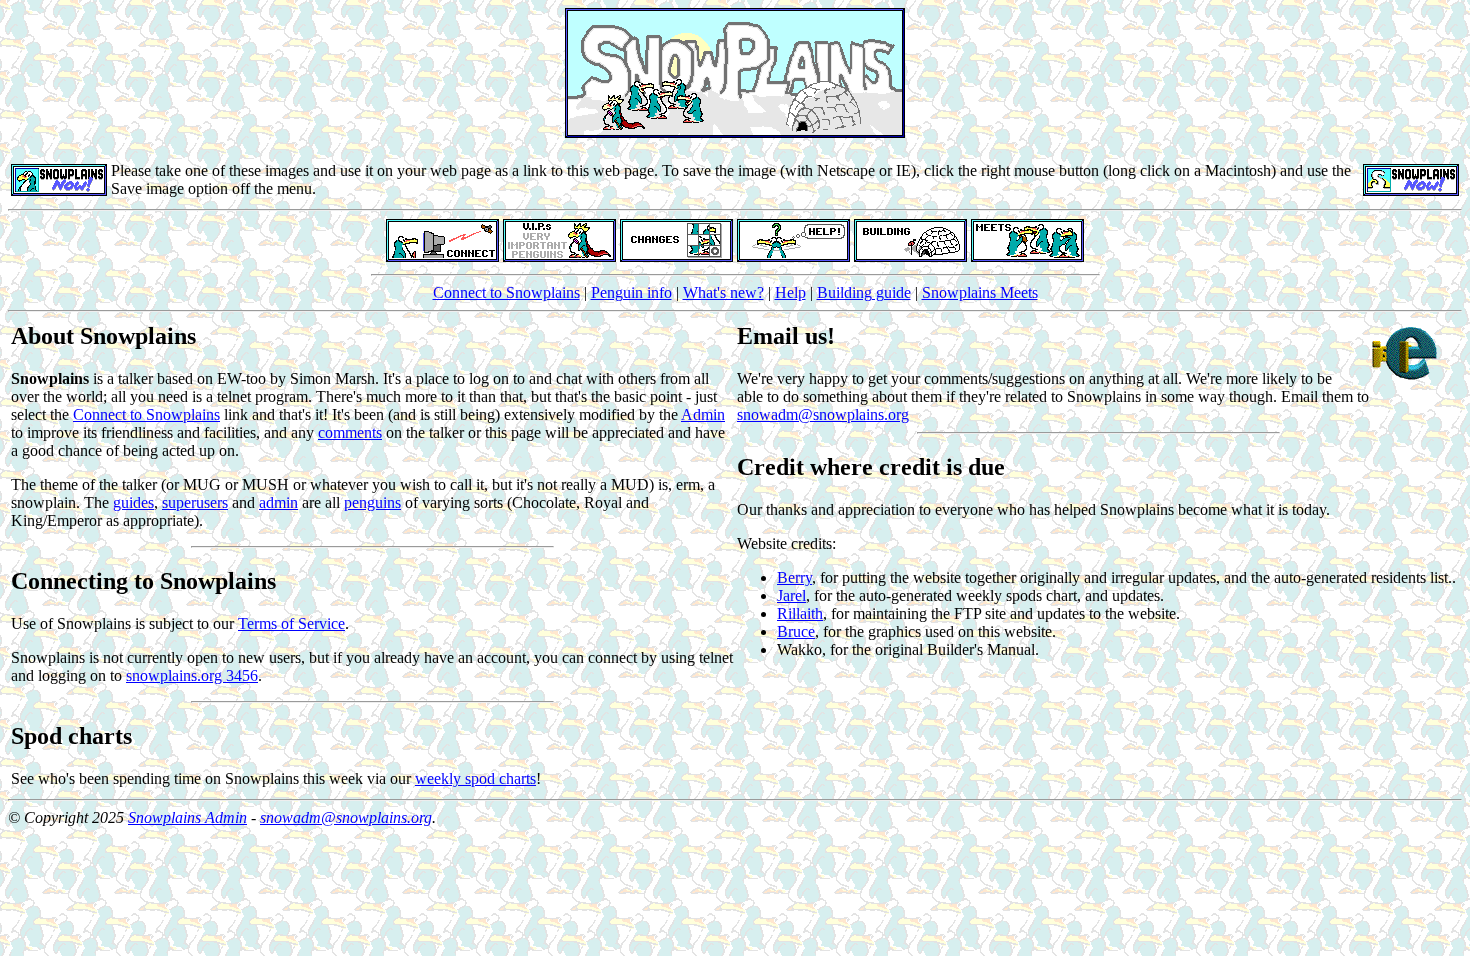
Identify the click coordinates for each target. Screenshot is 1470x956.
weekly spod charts (475, 778)
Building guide (864, 292)
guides (133, 502)
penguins (372, 502)
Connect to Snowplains (506, 292)
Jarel (791, 595)
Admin (703, 414)
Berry (794, 577)
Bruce (796, 631)
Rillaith (800, 613)
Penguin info (631, 292)
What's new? (723, 292)
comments (350, 432)
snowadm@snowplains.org (823, 414)
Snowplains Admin (187, 817)
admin (278, 502)
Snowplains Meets (980, 292)
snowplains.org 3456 (192, 675)
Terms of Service (291, 623)
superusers (195, 502)
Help (790, 292)
